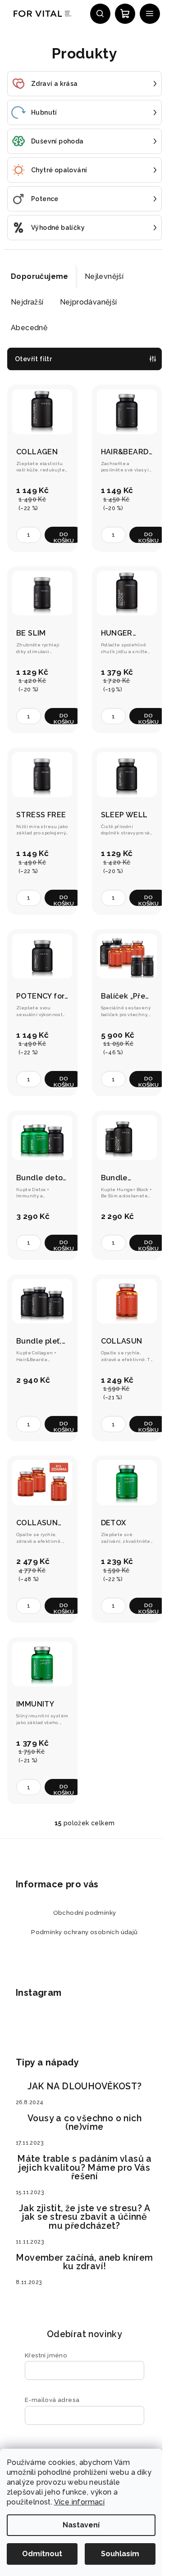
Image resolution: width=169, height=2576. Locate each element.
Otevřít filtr (33, 359)
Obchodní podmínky (85, 1913)
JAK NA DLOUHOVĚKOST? (85, 2087)
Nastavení (81, 2525)
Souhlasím (120, 2554)
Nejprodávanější (89, 302)
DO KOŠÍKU (64, 537)
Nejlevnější (104, 276)
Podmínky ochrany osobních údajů (84, 1932)
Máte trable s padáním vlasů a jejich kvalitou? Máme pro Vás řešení (84, 2168)
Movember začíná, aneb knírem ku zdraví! (84, 2262)
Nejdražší (27, 302)
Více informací (80, 2502)
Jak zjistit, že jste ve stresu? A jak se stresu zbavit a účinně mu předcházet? (84, 2217)
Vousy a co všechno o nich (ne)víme (84, 2123)
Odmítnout (42, 2554)
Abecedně (29, 328)
